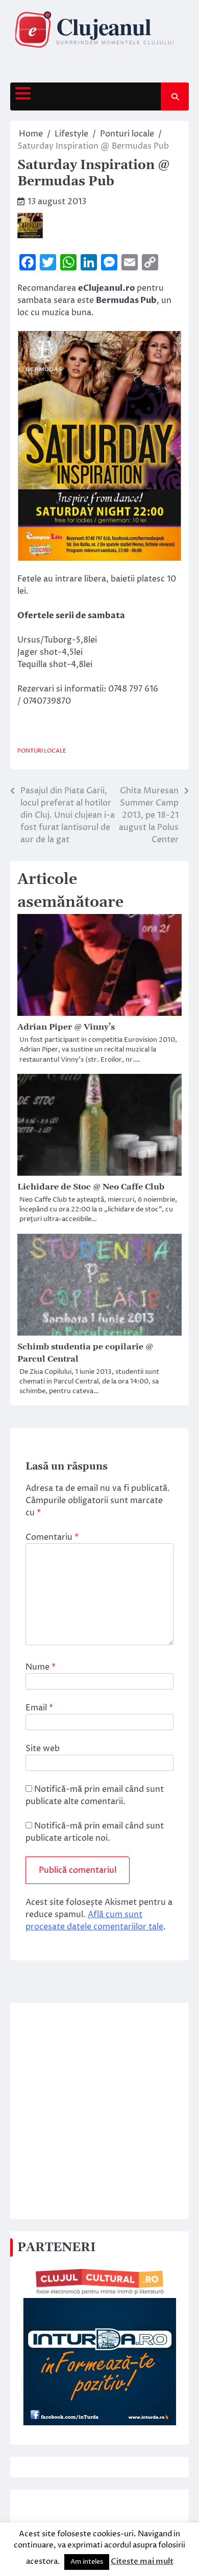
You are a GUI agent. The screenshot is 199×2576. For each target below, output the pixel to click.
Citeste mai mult (142, 2561)
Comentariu (52, 1537)
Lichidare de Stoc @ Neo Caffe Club (91, 1187)
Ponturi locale (42, 751)
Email (39, 1708)
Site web (43, 1749)
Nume (41, 1667)
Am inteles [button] (87, 2562)
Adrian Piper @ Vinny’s (66, 1027)
